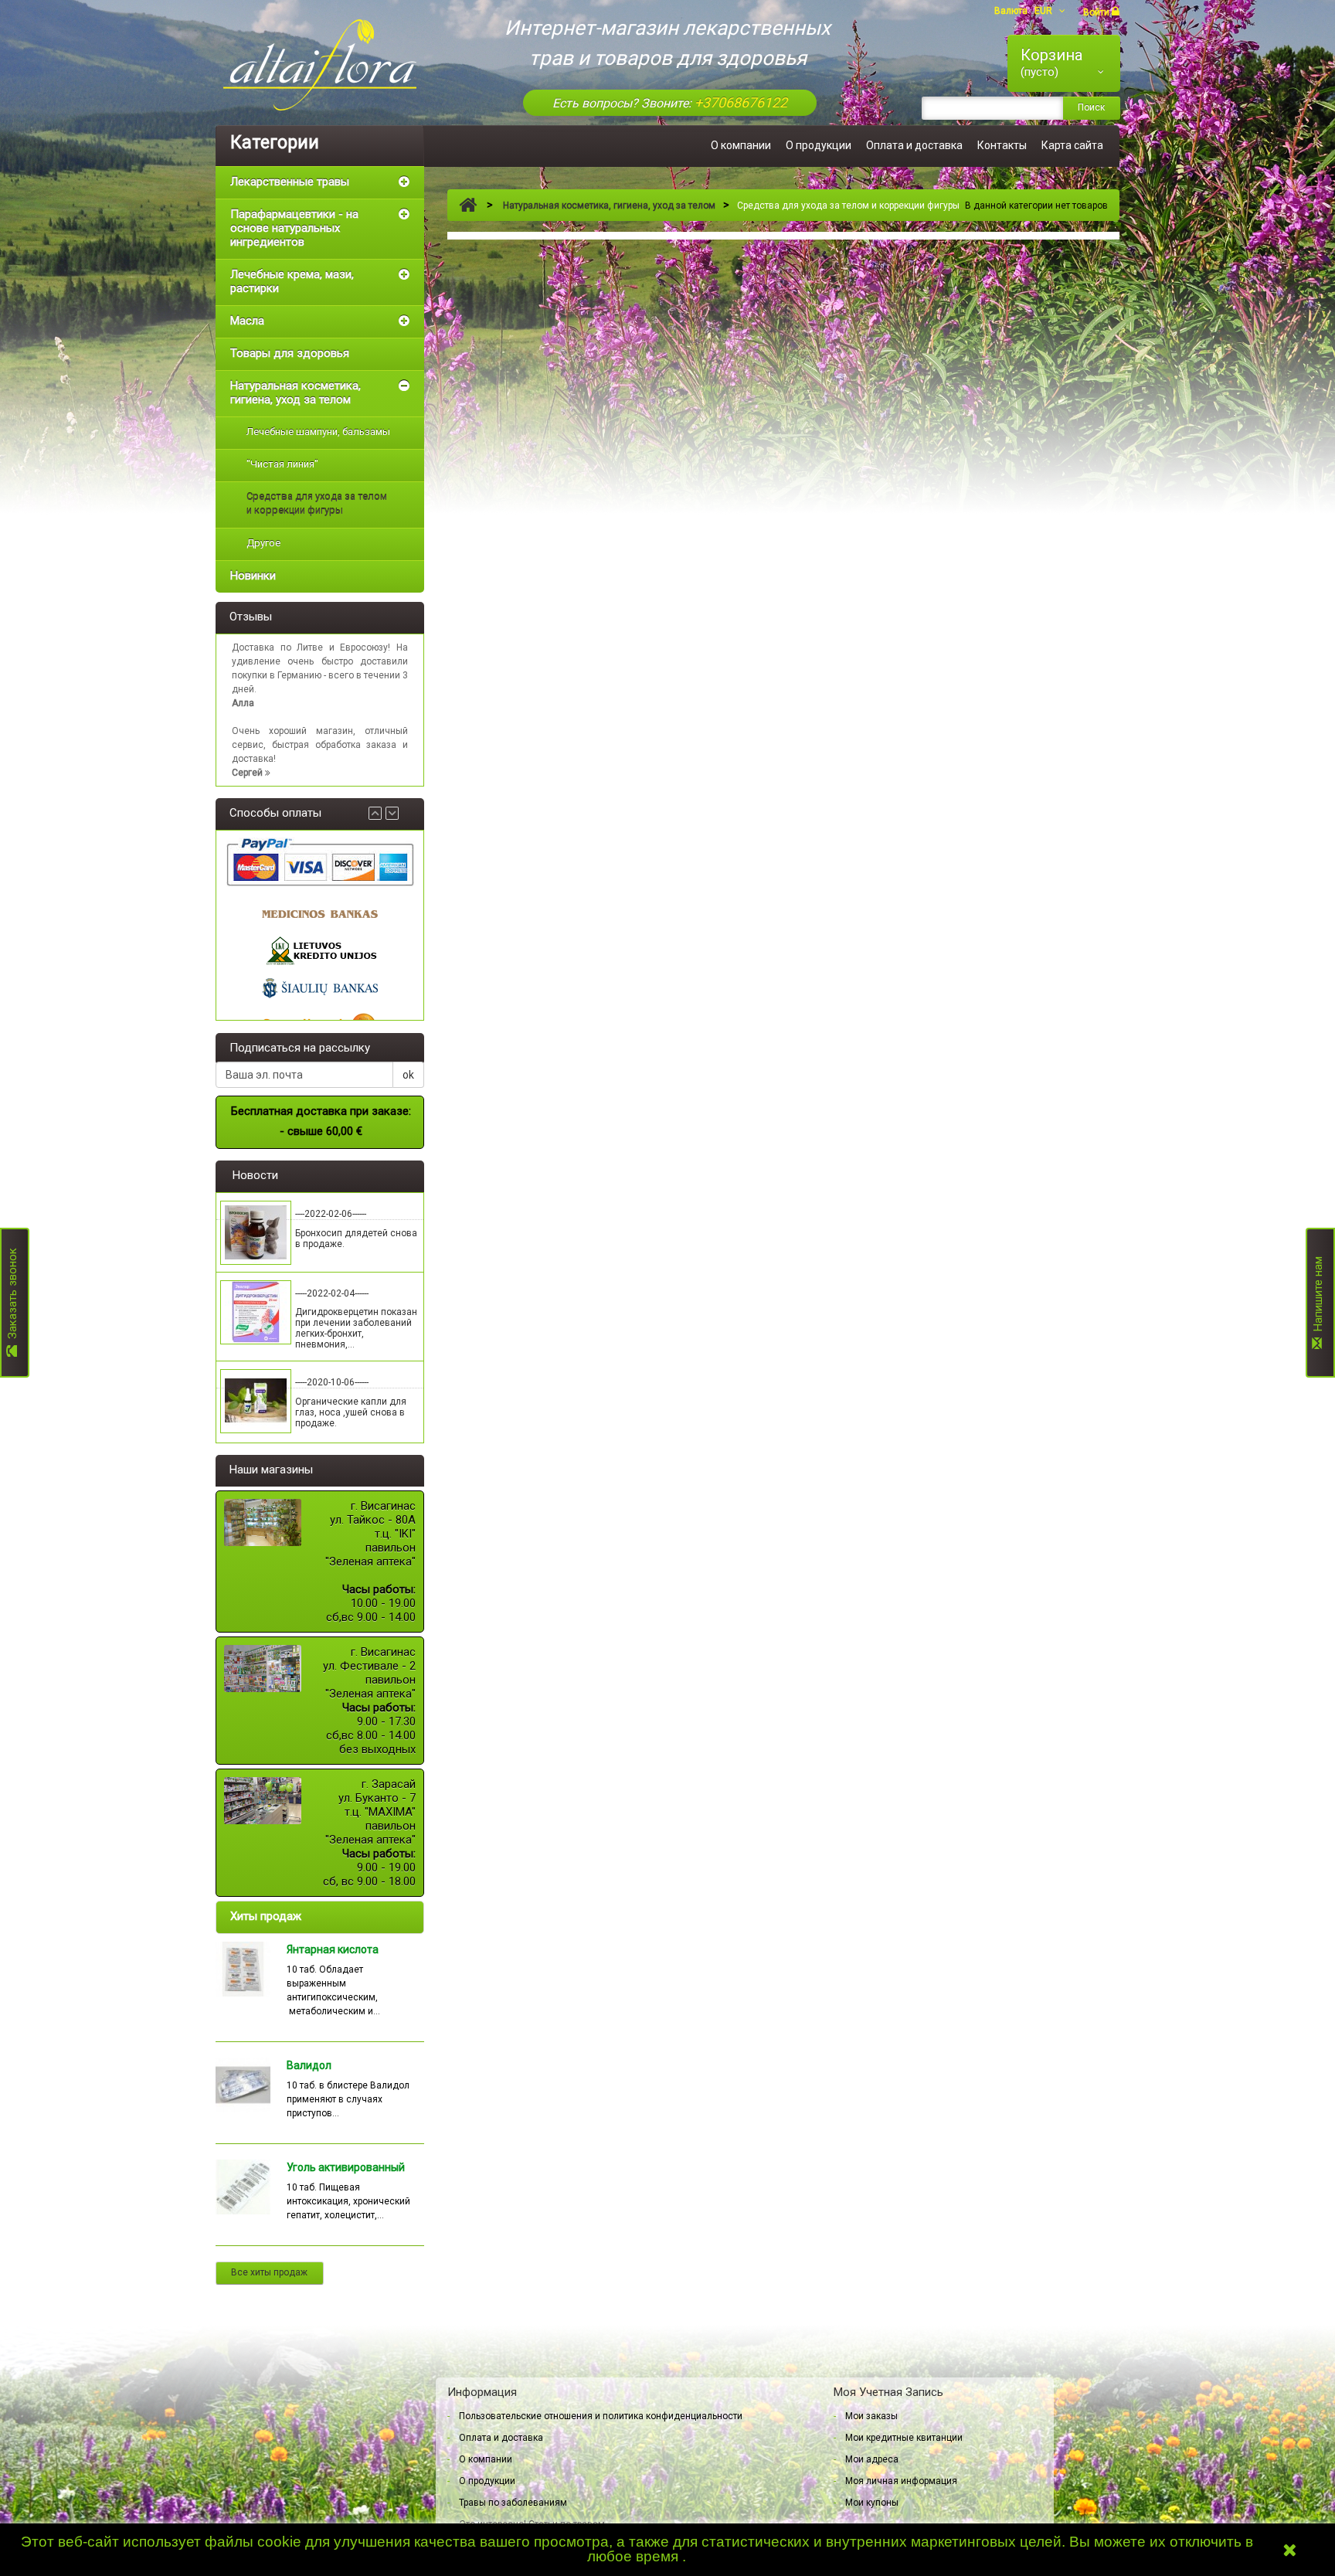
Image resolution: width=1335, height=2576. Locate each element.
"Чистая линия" (282, 464)
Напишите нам (1318, 1297)
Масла (247, 321)
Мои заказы (871, 2416)
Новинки (253, 576)
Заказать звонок (12, 1297)
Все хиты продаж (269, 2272)
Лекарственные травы (290, 182)
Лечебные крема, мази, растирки (292, 281)
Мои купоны (872, 2503)
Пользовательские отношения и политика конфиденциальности (601, 2416)
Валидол (309, 2065)
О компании (741, 145)
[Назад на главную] (468, 206)
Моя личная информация (901, 2481)
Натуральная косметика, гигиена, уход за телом (296, 393)
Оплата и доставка (914, 145)
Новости (255, 1175)
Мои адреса (872, 2459)
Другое (263, 543)
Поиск (1091, 107)
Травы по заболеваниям (513, 2503)
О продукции (819, 145)
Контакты (1002, 145)
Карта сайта (1072, 145)
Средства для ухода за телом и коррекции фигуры (317, 503)
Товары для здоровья (290, 353)
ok (408, 1075)
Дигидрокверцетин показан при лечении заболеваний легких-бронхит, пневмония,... (356, 1328)
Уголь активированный (346, 2167)
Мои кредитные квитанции (904, 2438)
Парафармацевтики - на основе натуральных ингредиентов (294, 228)
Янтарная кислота (333, 1949)
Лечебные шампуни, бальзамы (318, 432)
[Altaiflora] (320, 65)
